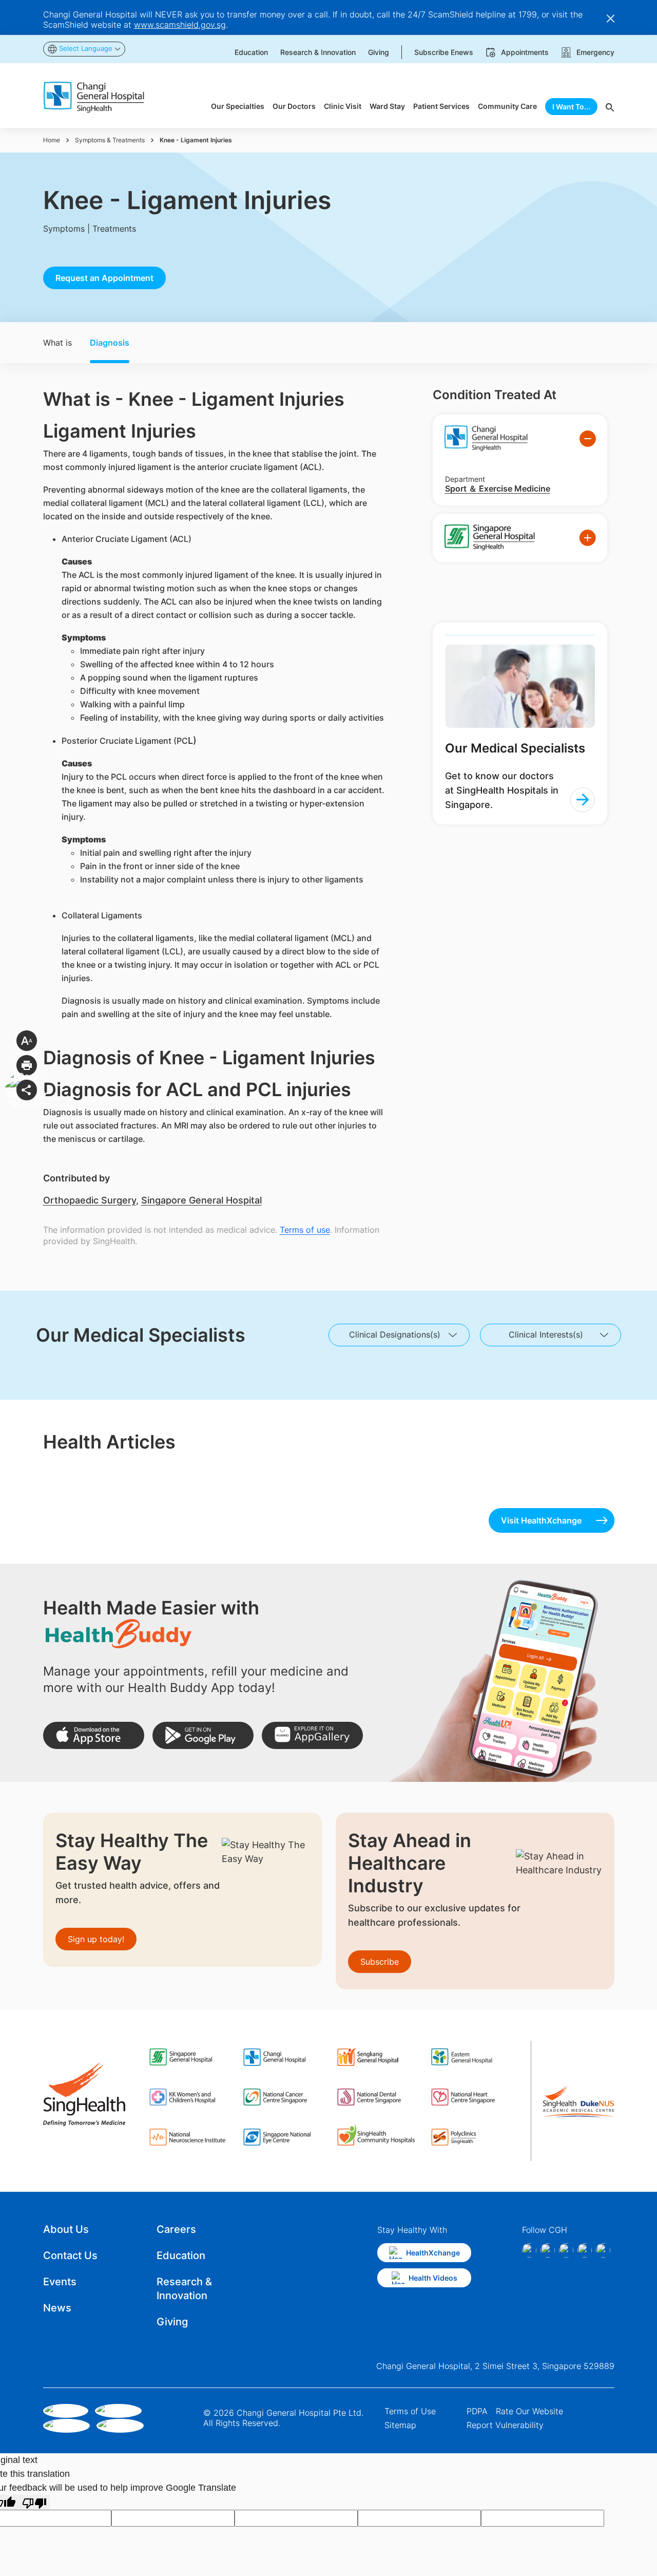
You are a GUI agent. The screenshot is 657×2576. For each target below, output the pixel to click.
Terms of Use (410, 2411)
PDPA (477, 2411)
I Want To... (571, 107)
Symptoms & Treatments (110, 140)
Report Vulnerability (505, 2425)
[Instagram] (548, 2250)
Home (52, 140)
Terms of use (305, 1230)
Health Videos (433, 2278)
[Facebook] (529, 2250)
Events (60, 2282)
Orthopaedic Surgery (90, 1200)
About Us (66, 2229)
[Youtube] (603, 2250)
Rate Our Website (529, 2411)
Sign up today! (96, 1939)
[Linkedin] (566, 2250)
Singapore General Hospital (201, 1200)
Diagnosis (110, 343)
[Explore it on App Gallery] (312, 1735)
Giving (172, 2322)
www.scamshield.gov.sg (180, 25)
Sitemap (400, 2425)
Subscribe (380, 1962)
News (57, 2308)
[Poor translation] (34, 2502)
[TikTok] (585, 2250)
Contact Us (70, 2255)
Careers (176, 2229)
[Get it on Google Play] (203, 1735)
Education (181, 2255)
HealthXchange (433, 2253)
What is (57, 343)
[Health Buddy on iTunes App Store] (94, 1735)
